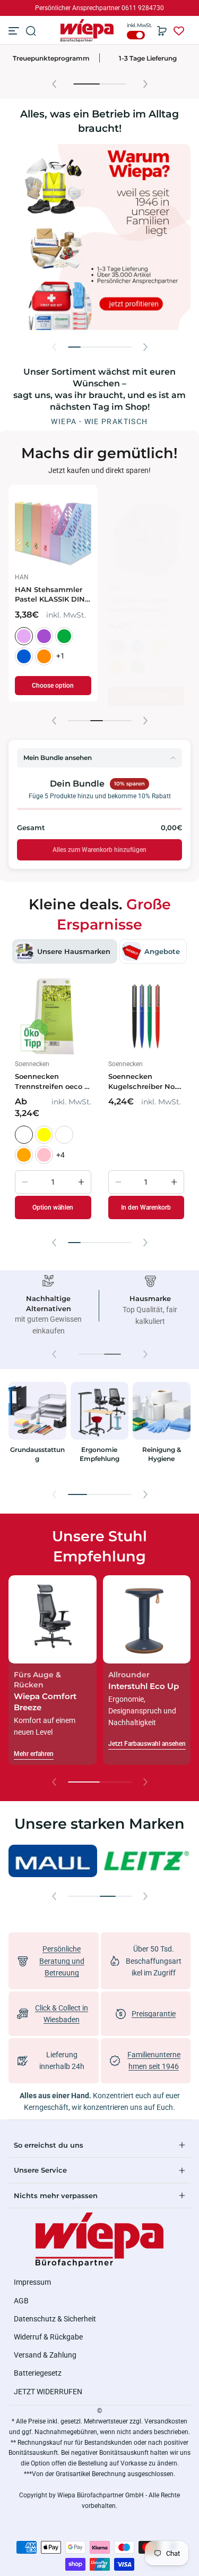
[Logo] (87, 31)
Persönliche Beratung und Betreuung (62, 1961)
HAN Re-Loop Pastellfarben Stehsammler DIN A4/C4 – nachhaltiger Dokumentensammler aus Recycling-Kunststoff (110, 605)
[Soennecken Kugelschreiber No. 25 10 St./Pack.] (146, 1017)
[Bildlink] (37, 1430)
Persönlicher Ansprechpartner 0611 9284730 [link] (99, 8)
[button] (31, 31)
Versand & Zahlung (45, 2355)
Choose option (112, 696)
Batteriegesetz (38, 2373)
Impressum (32, 2282)
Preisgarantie (154, 2014)
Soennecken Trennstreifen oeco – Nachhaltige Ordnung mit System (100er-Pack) (52, 1082)
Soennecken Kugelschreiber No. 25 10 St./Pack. (142, 1082)
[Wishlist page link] (179, 31)
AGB (21, 2301)
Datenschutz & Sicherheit (55, 2319)
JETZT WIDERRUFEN (48, 2392)
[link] (53, 1861)
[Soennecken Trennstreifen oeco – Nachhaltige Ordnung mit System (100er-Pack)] (53, 1017)
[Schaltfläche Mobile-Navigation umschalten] (15, 31)
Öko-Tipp (51, 58)
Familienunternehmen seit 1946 (148, 57)
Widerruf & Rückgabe (48, 2337)
